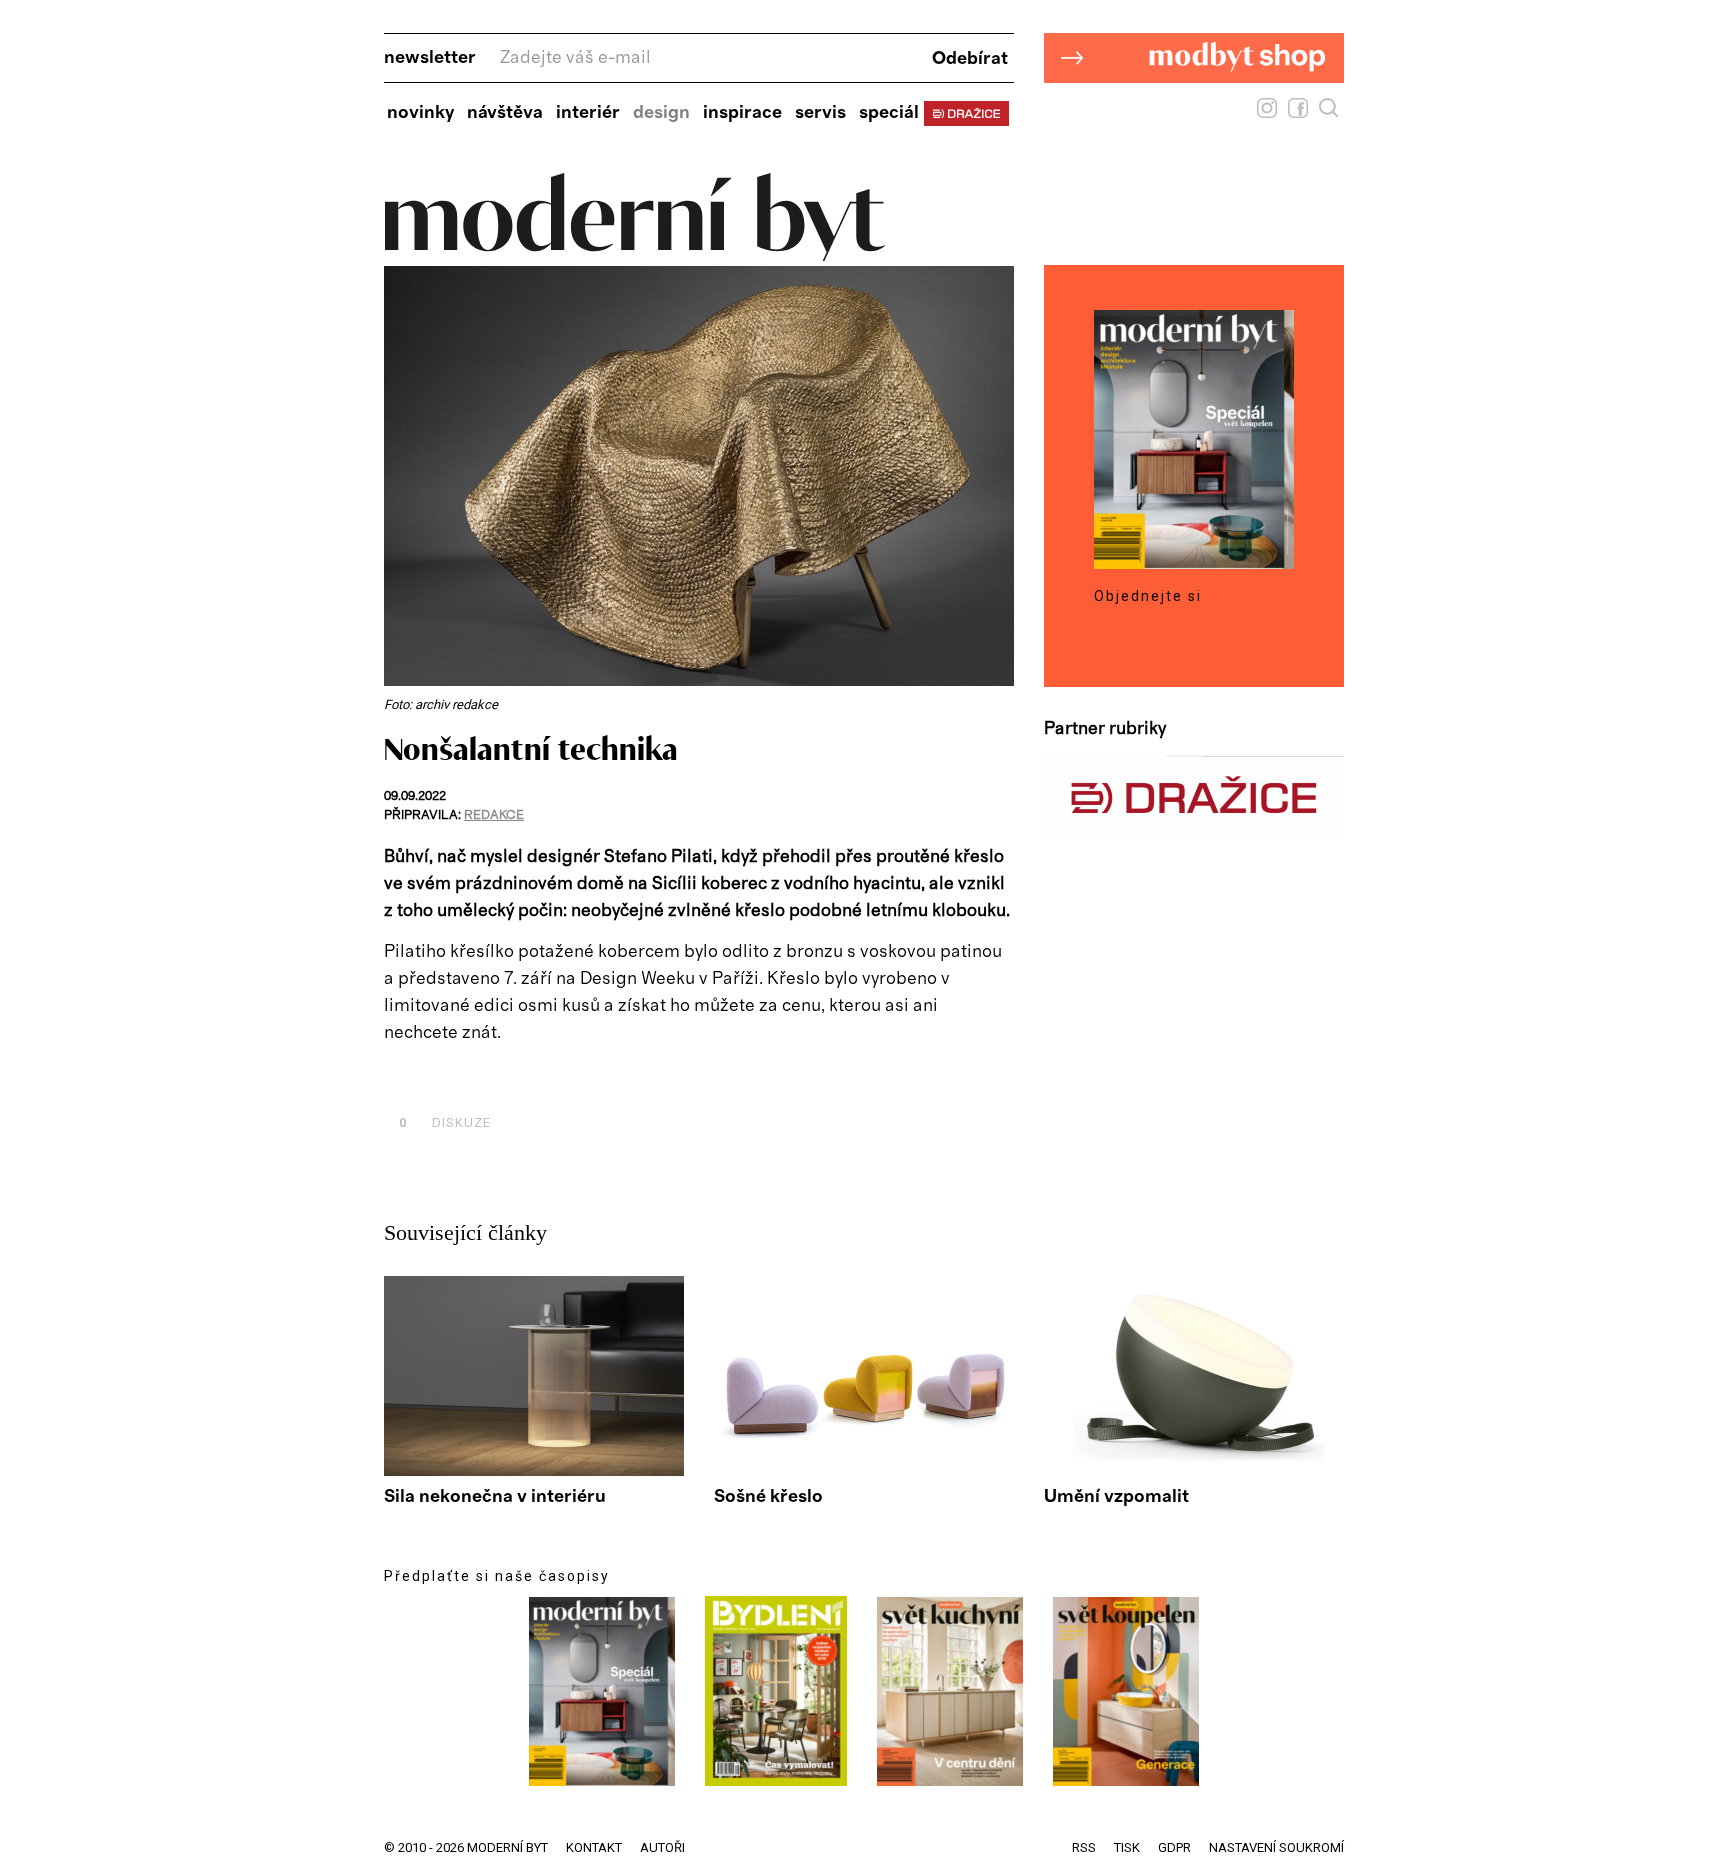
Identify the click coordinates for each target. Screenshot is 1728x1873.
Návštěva (505, 113)
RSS (1084, 1847)
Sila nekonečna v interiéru (495, 1497)
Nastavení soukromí (1276, 1847)
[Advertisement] (618, 1076)
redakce (494, 815)
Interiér (588, 113)
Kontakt (594, 1847)
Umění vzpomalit (1116, 1497)
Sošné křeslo (768, 1497)
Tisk (1127, 1847)
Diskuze (445, 1122)
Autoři (662, 1847)
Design (661, 113)
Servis (820, 113)
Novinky (420, 113)
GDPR (1174, 1847)
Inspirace (742, 113)
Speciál (889, 113)
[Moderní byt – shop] (1194, 114)
